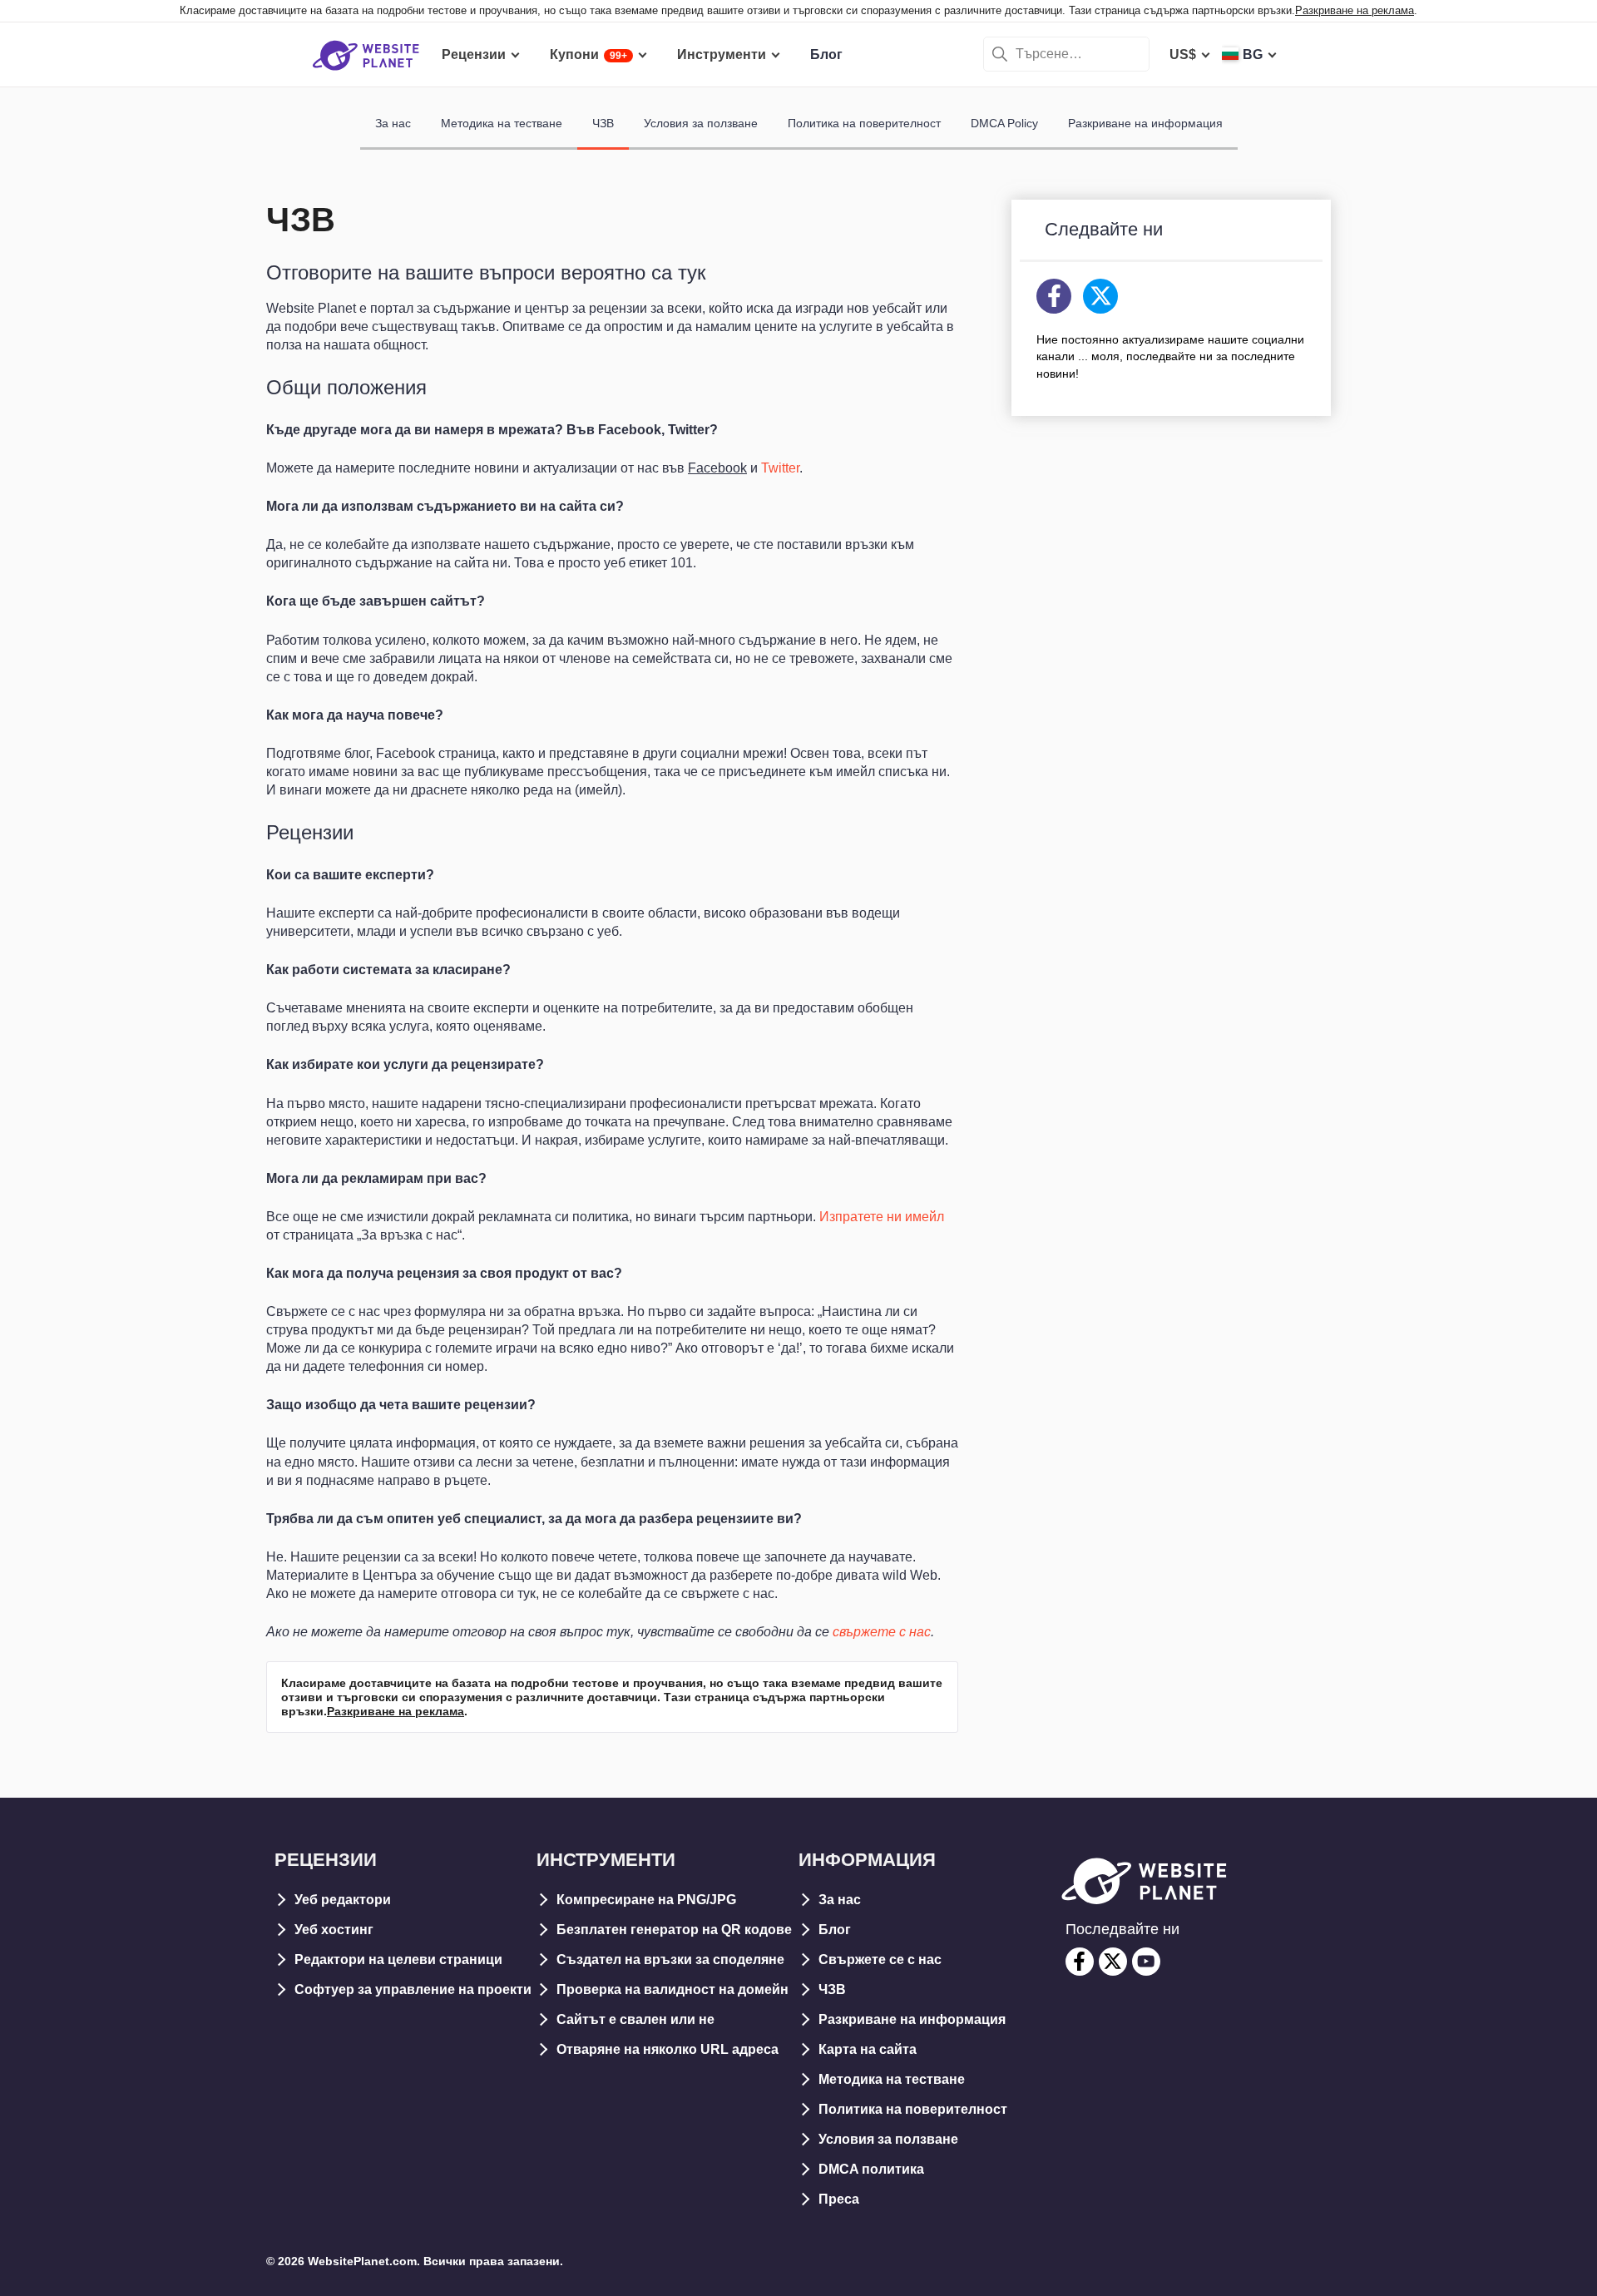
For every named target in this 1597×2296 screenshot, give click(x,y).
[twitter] (1113, 1962)
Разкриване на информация (1145, 123)
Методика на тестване (502, 123)
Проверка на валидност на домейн (672, 1989)
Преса (839, 2199)
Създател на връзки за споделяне (670, 1960)
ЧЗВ (603, 123)
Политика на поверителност (864, 123)
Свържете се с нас (880, 1960)
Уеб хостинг (334, 1930)
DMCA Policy (1004, 123)
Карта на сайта (868, 2049)
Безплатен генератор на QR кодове (674, 1930)
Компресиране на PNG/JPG (646, 1900)
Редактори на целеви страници (398, 1960)
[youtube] (1146, 1962)
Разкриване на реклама (1355, 10)
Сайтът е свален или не (635, 2019)
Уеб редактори (343, 1900)
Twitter (780, 468)
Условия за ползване (701, 123)
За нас (393, 123)
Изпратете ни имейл (882, 1217)
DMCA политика (871, 2169)
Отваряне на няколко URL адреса (667, 2049)
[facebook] (1080, 1962)
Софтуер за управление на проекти (413, 1989)
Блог (835, 1930)
